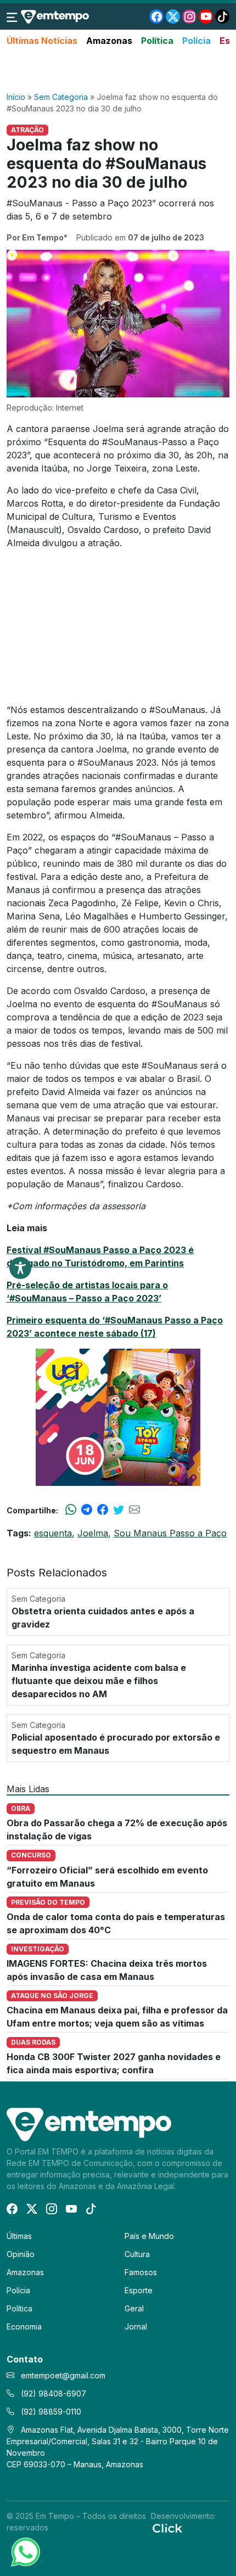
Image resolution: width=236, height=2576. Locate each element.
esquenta (53, 1533)
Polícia (196, 41)
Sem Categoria (61, 97)
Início (16, 97)
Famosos (141, 2272)
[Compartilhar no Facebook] (103, 1510)
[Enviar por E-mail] (134, 1510)
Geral (134, 2308)
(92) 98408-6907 (52, 2393)
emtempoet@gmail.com (63, 2375)
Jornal (136, 2327)
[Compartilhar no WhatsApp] (71, 1510)
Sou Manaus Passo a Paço (170, 1533)
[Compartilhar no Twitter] (119, 1510)
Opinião (21, 2254)
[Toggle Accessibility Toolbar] (20, 1268)
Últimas (19, 2236)
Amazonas (109, 41)
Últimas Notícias (42, 41)
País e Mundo (149, 2236)
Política (157, 41)
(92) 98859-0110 (50, 2412)
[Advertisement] (118, 70)
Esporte (139, 2290)
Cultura (137, 2254)
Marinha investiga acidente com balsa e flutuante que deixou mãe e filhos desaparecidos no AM (99, 1681)
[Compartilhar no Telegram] (87, 1510)
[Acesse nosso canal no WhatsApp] (25, 2551)
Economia (24, 2327)
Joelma (93, 1533)
